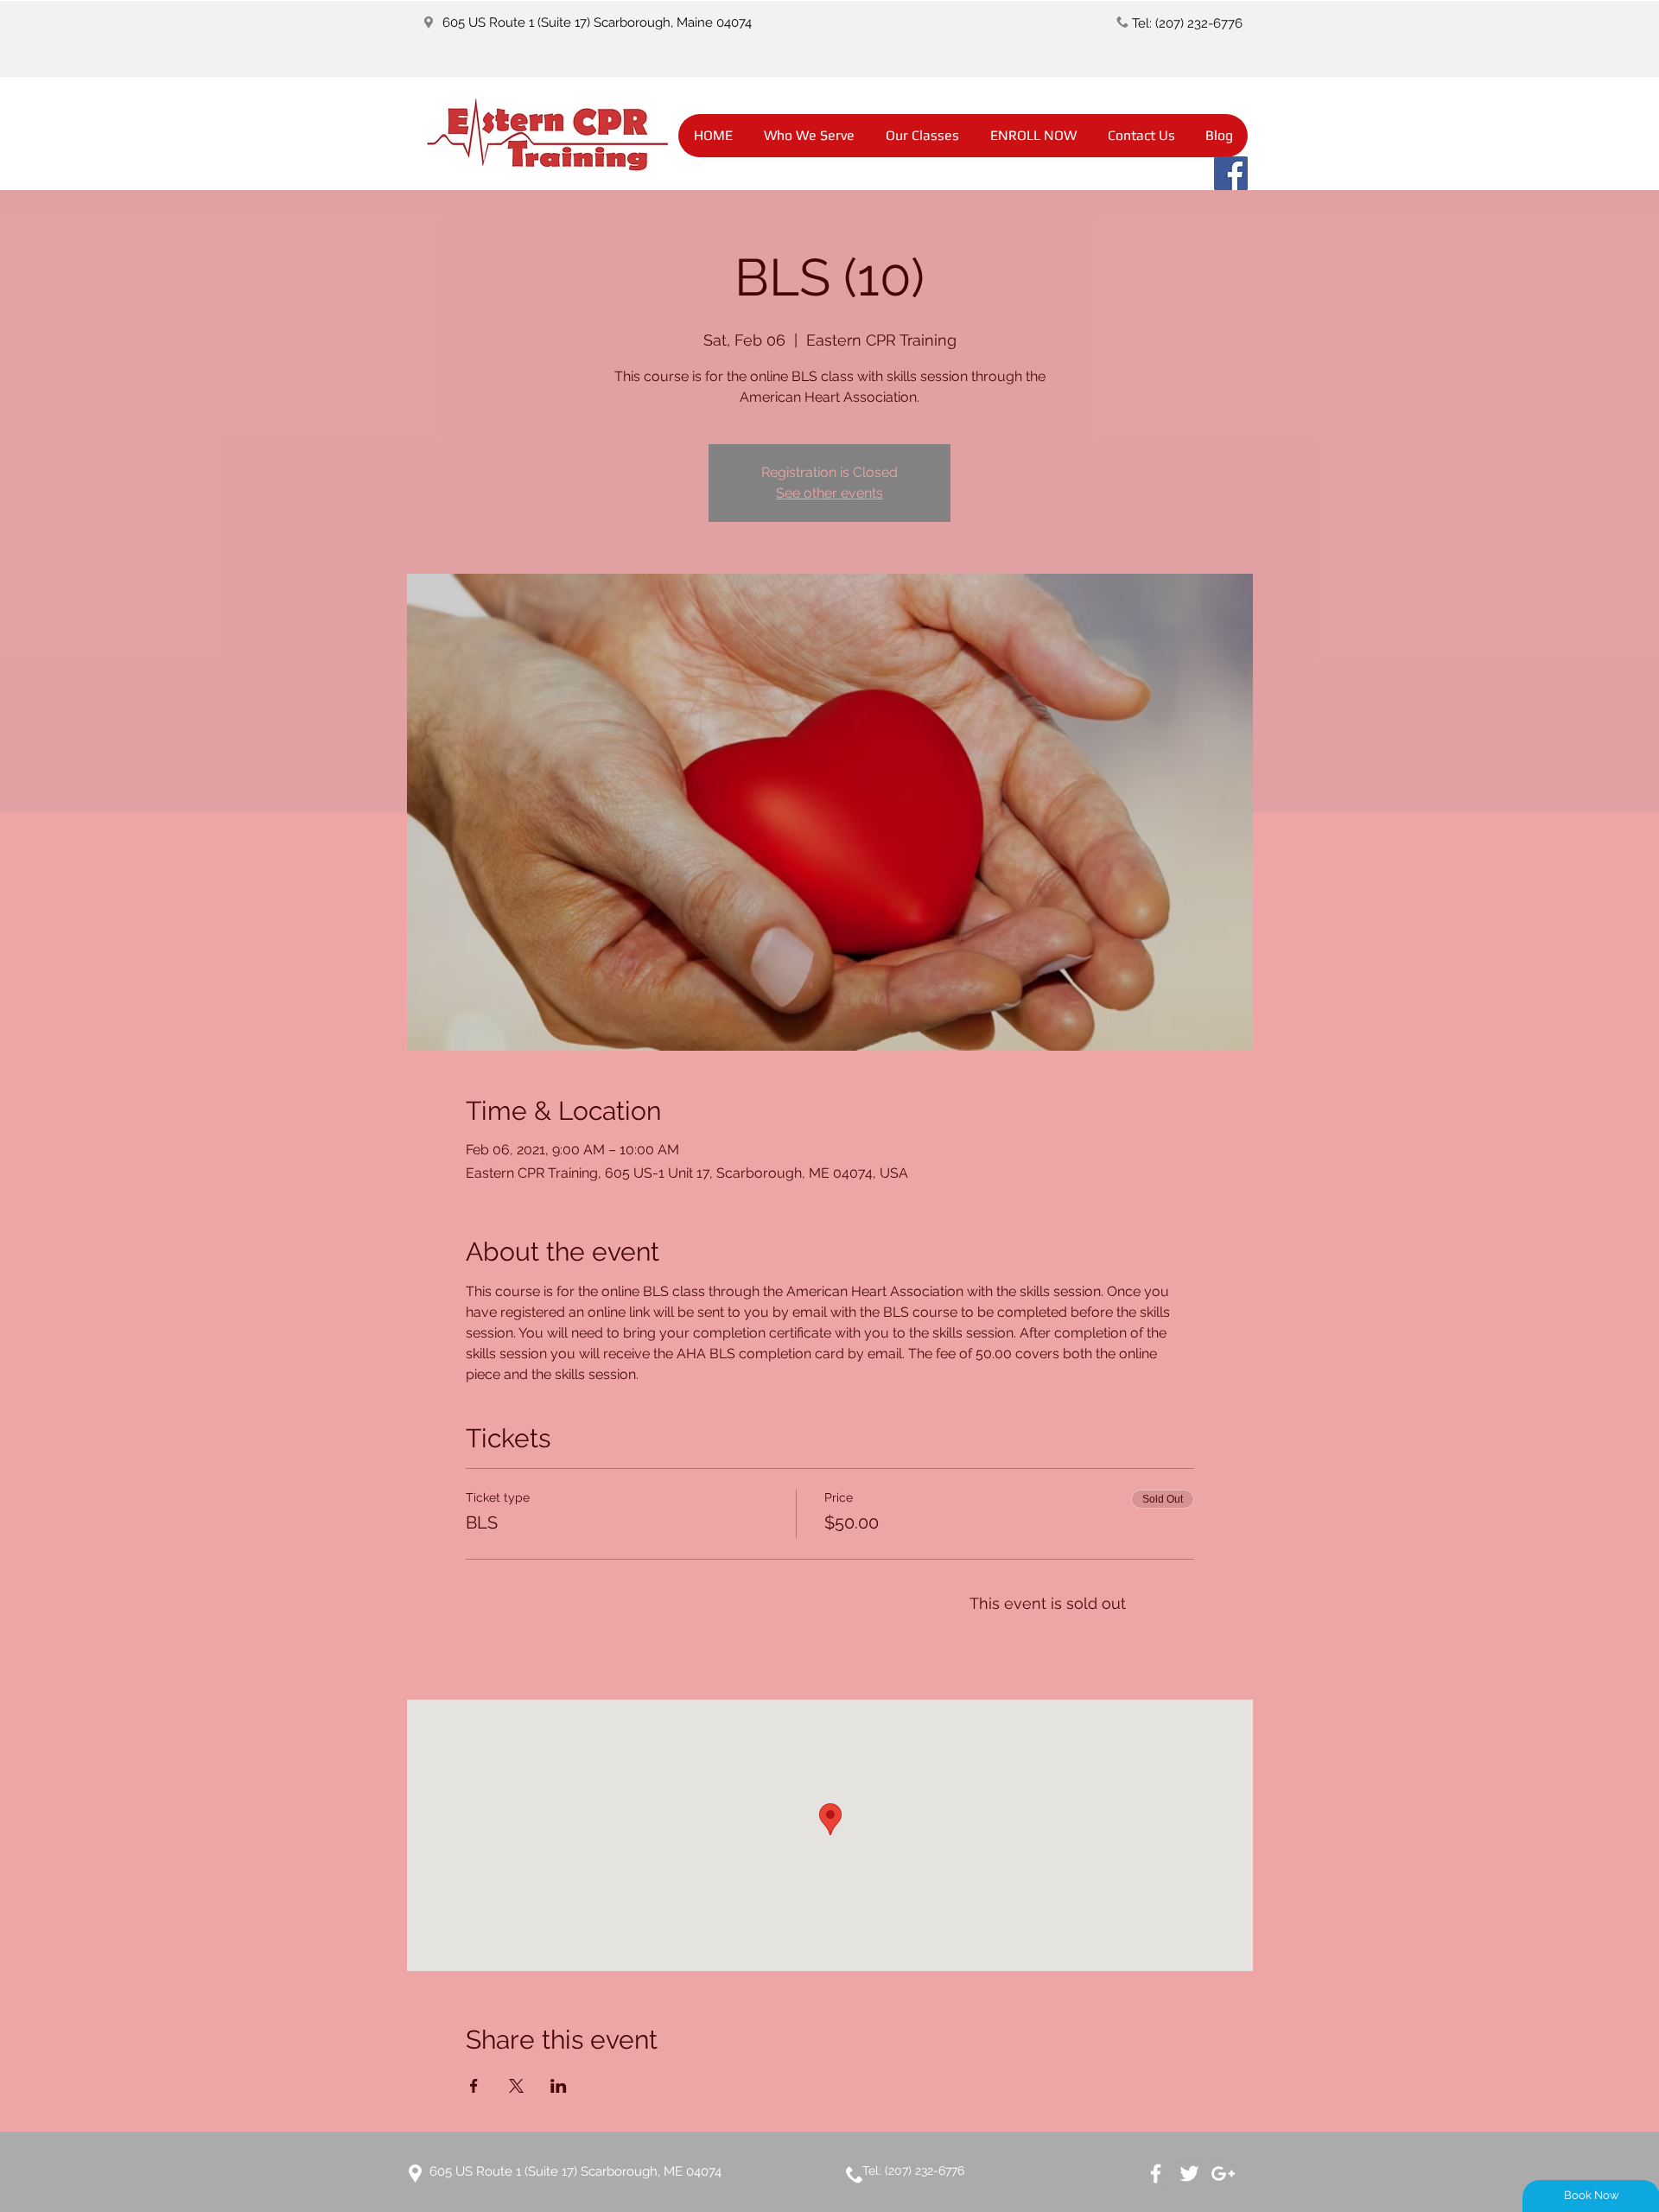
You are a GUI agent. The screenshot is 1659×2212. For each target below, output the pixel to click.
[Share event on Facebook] (474, 2086)
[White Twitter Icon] (1189, 2174)
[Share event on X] (516, 2086)
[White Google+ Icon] (1223, 2174)
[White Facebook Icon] (1156, 2174)
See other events (829, 493)
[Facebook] (1231, 173)
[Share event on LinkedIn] (559, 2086)
